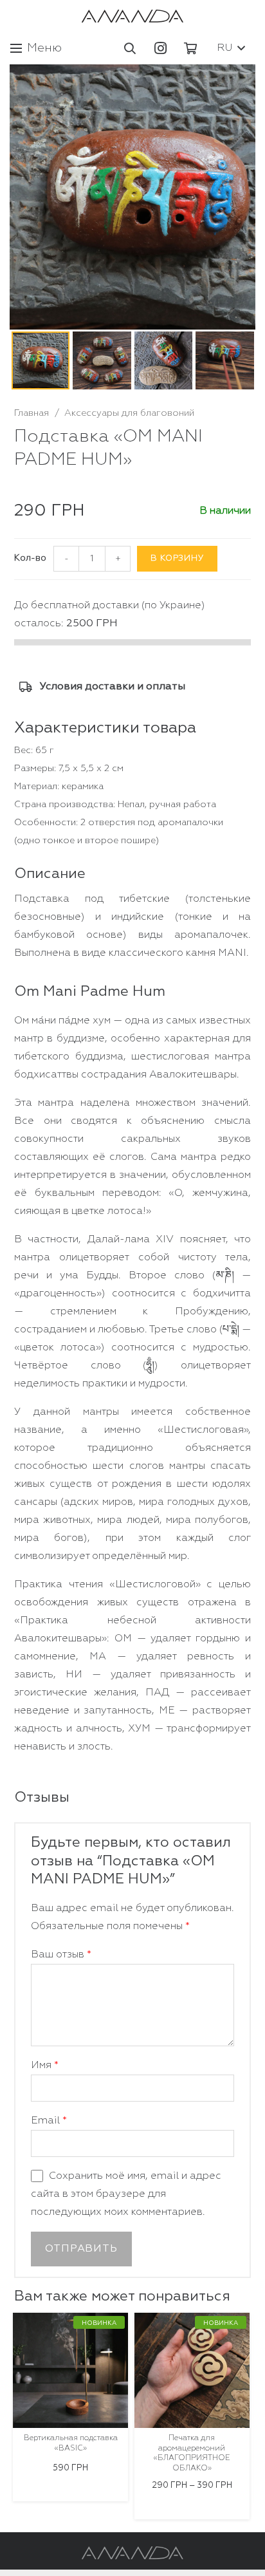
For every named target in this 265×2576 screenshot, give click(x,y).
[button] (131, 48)
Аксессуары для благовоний (129, 413)
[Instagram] (160, 48)
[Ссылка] (132, 16)
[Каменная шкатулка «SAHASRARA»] (192, 2370)
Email (49, 2121)
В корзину (177, 558)
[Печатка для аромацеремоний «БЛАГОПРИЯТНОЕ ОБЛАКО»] (70, 2370)
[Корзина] (190, 48)
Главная (32, 413)
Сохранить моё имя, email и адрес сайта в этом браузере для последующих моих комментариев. (126, 2194)
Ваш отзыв (61, 1955)
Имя (45, 2066)
